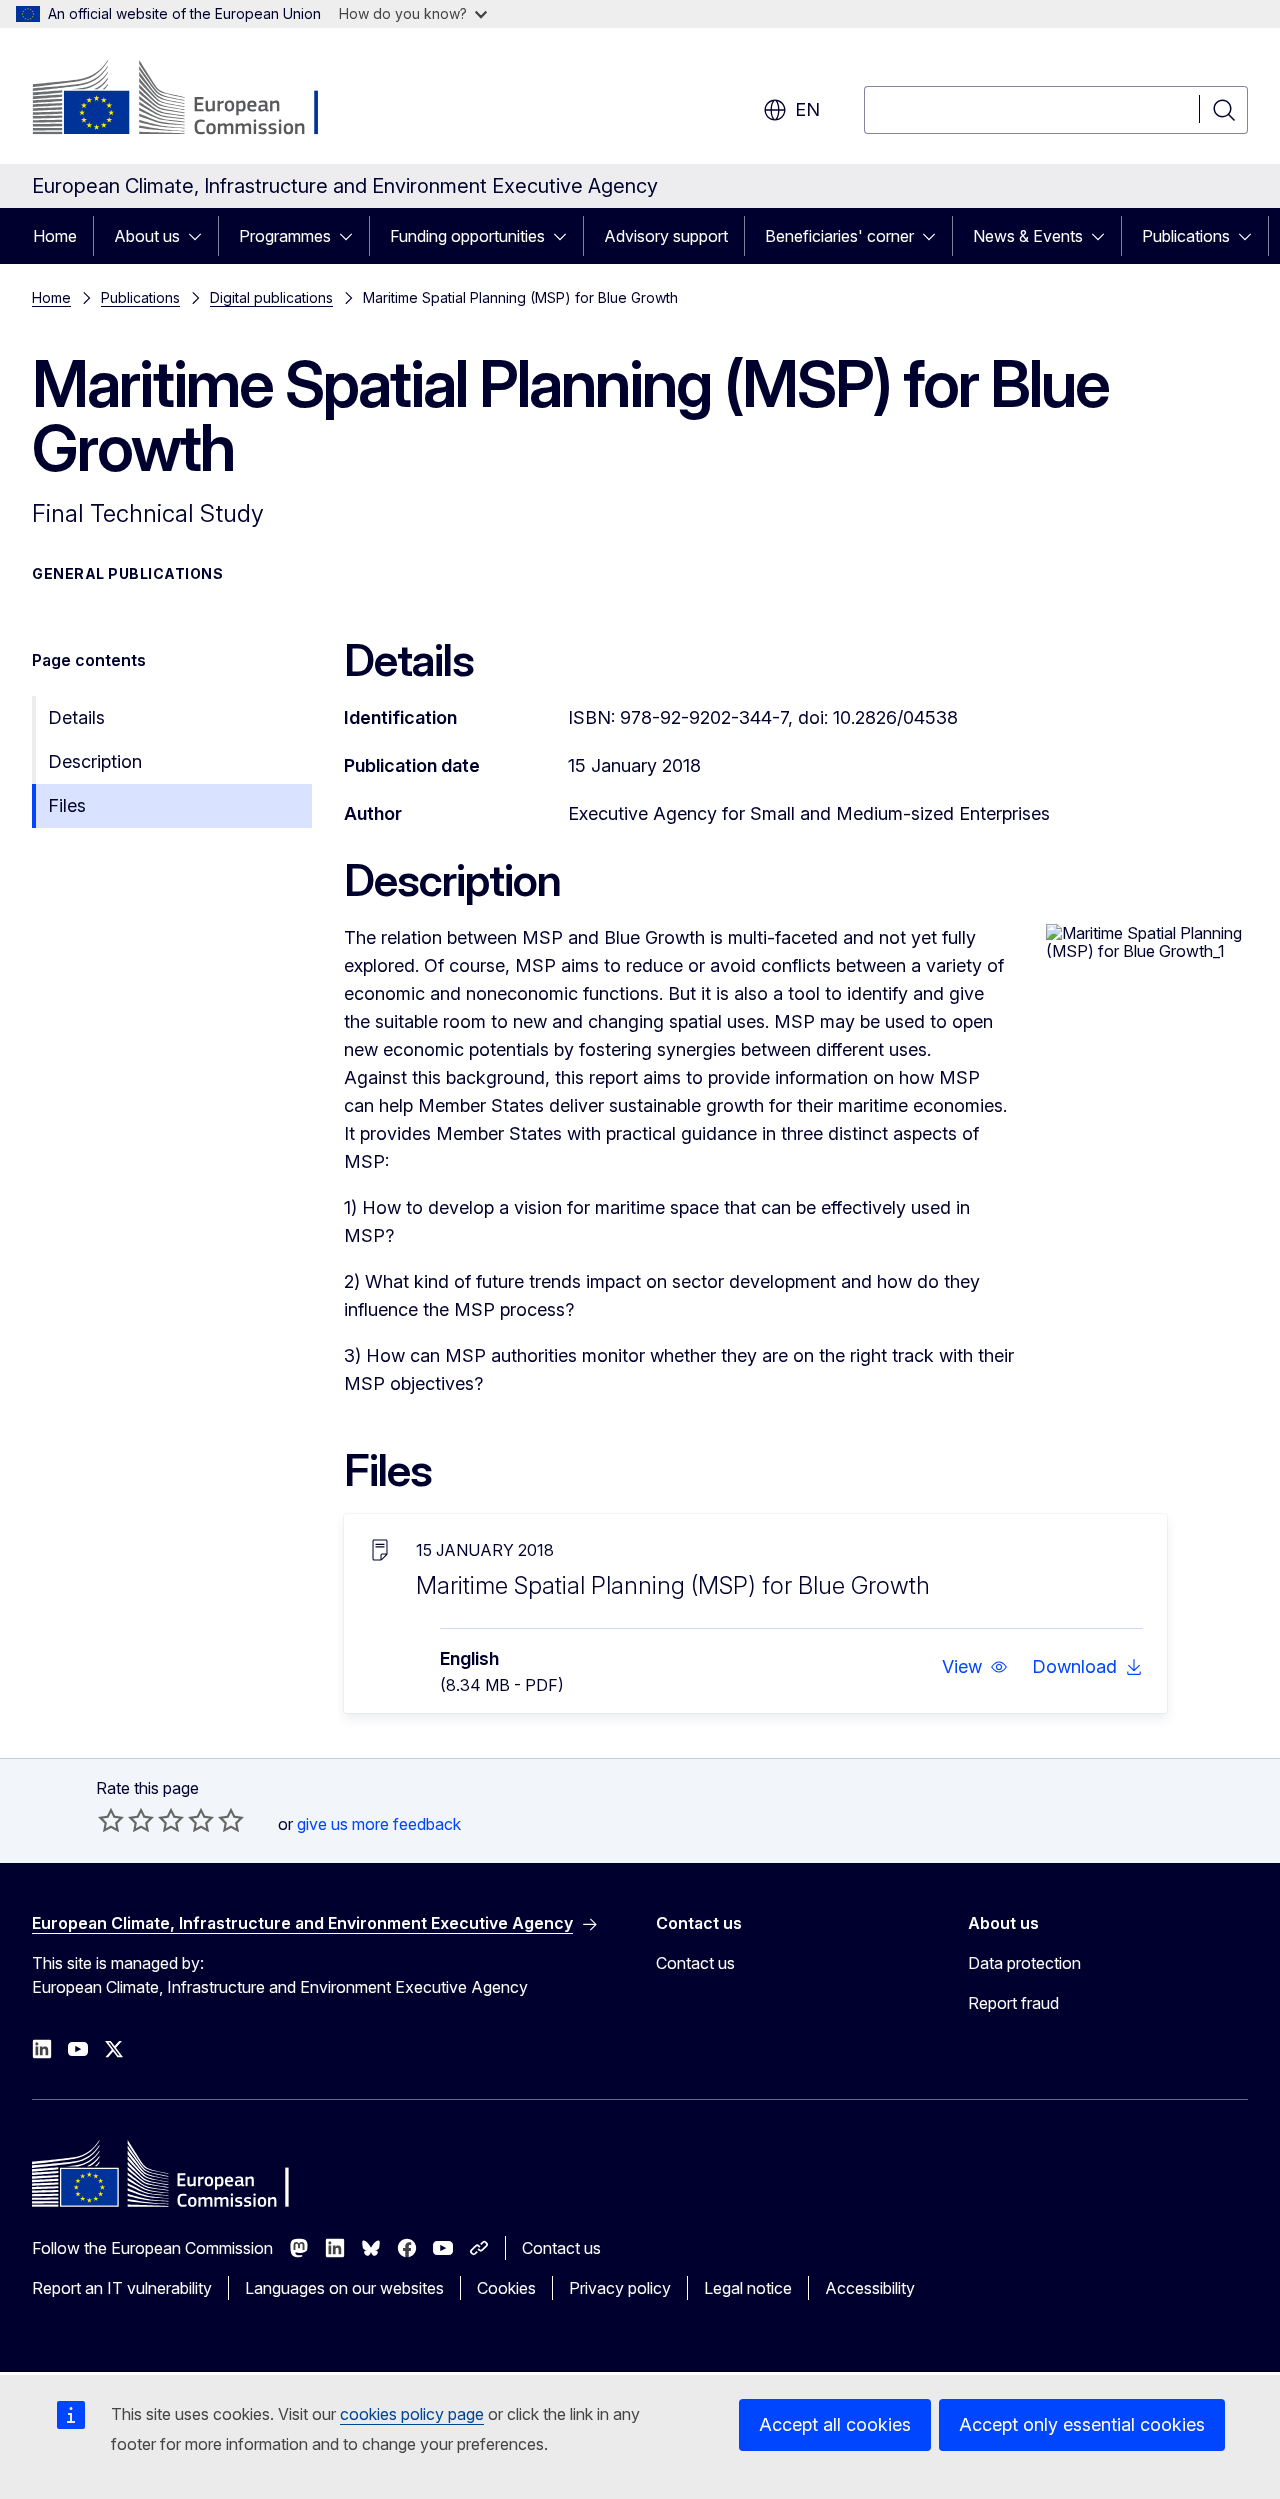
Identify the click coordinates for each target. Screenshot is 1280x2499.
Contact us (695, 1963)
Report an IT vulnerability (122, 2288)
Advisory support (666, 236)
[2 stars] (126, 1820)
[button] (975, 1667)
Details (76, 717)
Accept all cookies (835, 2424)
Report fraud (1013, 2003)
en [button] (807, 109)
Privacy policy (620, 2288)
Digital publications (271, 297)
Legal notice (748, 2288)
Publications (1186, 236)
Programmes (285, 236)
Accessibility (870, 2288)
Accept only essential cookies (1082, 2424)
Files (67, 805)
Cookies (506, 2288)
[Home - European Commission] (193, 100)
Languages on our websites (344, 2288)
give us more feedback (379, 1824)
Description (95, 761)
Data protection (1024, 1963)
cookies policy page (412, 2414)
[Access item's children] (201, 236)
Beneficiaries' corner (839, 236)
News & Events (1028, 236)
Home (55, 236)
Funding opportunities (467, 236)
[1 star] (111, 1820)
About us (147, 236)
